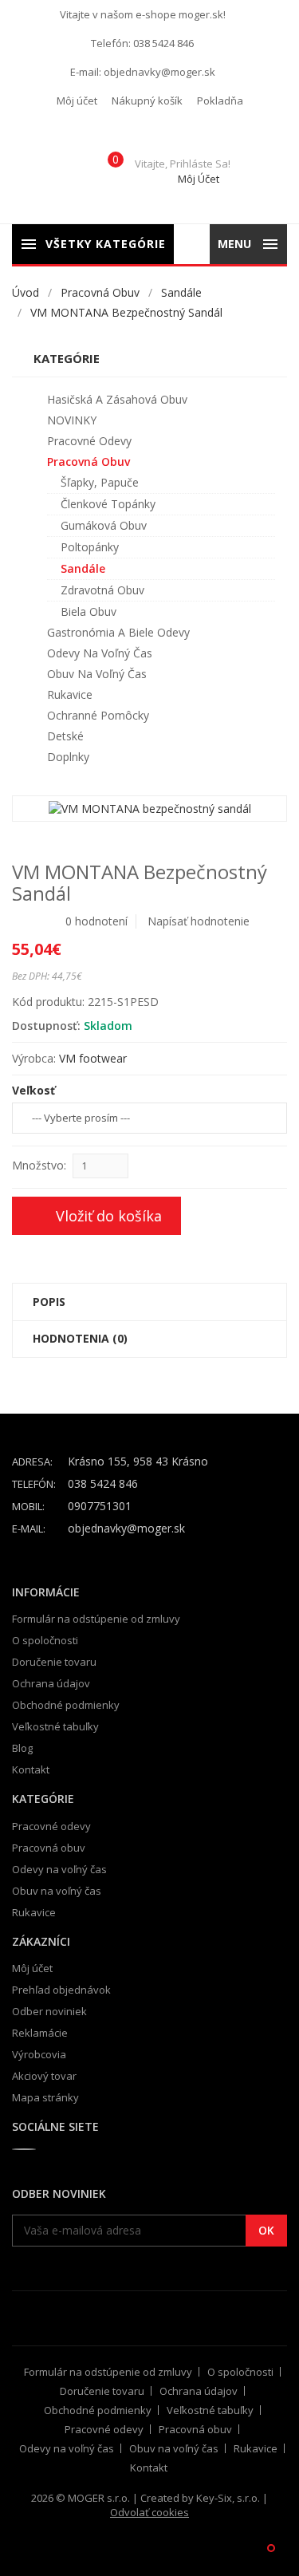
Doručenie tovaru (54, 1662)
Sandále (181, 292)
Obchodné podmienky (66, 1705)
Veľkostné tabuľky (55, 1726)
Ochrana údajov (51, 1683)
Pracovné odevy (89, 441)
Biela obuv (89, 611)
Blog (22, 1748)
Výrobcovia (39, 2054)
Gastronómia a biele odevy (118, 632)
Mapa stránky (45, 2097)
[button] (77, 101)
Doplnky (68, 757)
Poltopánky (90, 547)
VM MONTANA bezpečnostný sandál (126, 312)
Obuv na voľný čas (97, 674)
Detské (65, 736)
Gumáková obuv (104, 525)
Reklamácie (40, 2033)
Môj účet (32, 1968)
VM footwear (93, 1058)
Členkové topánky (108, 504)
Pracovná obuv (100, 292)
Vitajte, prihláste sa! (183, 171)
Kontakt (31, 1769)
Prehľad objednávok (61, 1990)
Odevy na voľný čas (100, 653)
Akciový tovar (44, 2076)
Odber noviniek (49, 2011)
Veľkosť (33, 1090)
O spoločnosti (45, 1640)
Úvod (26, 292)
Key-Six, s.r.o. (228, 2498)
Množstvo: (39, 1165)
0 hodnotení (96, 921)
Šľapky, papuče (100, 482)
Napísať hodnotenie (199, 921)
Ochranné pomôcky (98, 715)
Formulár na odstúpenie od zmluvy (96, 1619)
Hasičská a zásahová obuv (117, 399)
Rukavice (70, 694)
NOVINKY (72, 420)
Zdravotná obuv (102, 590)
